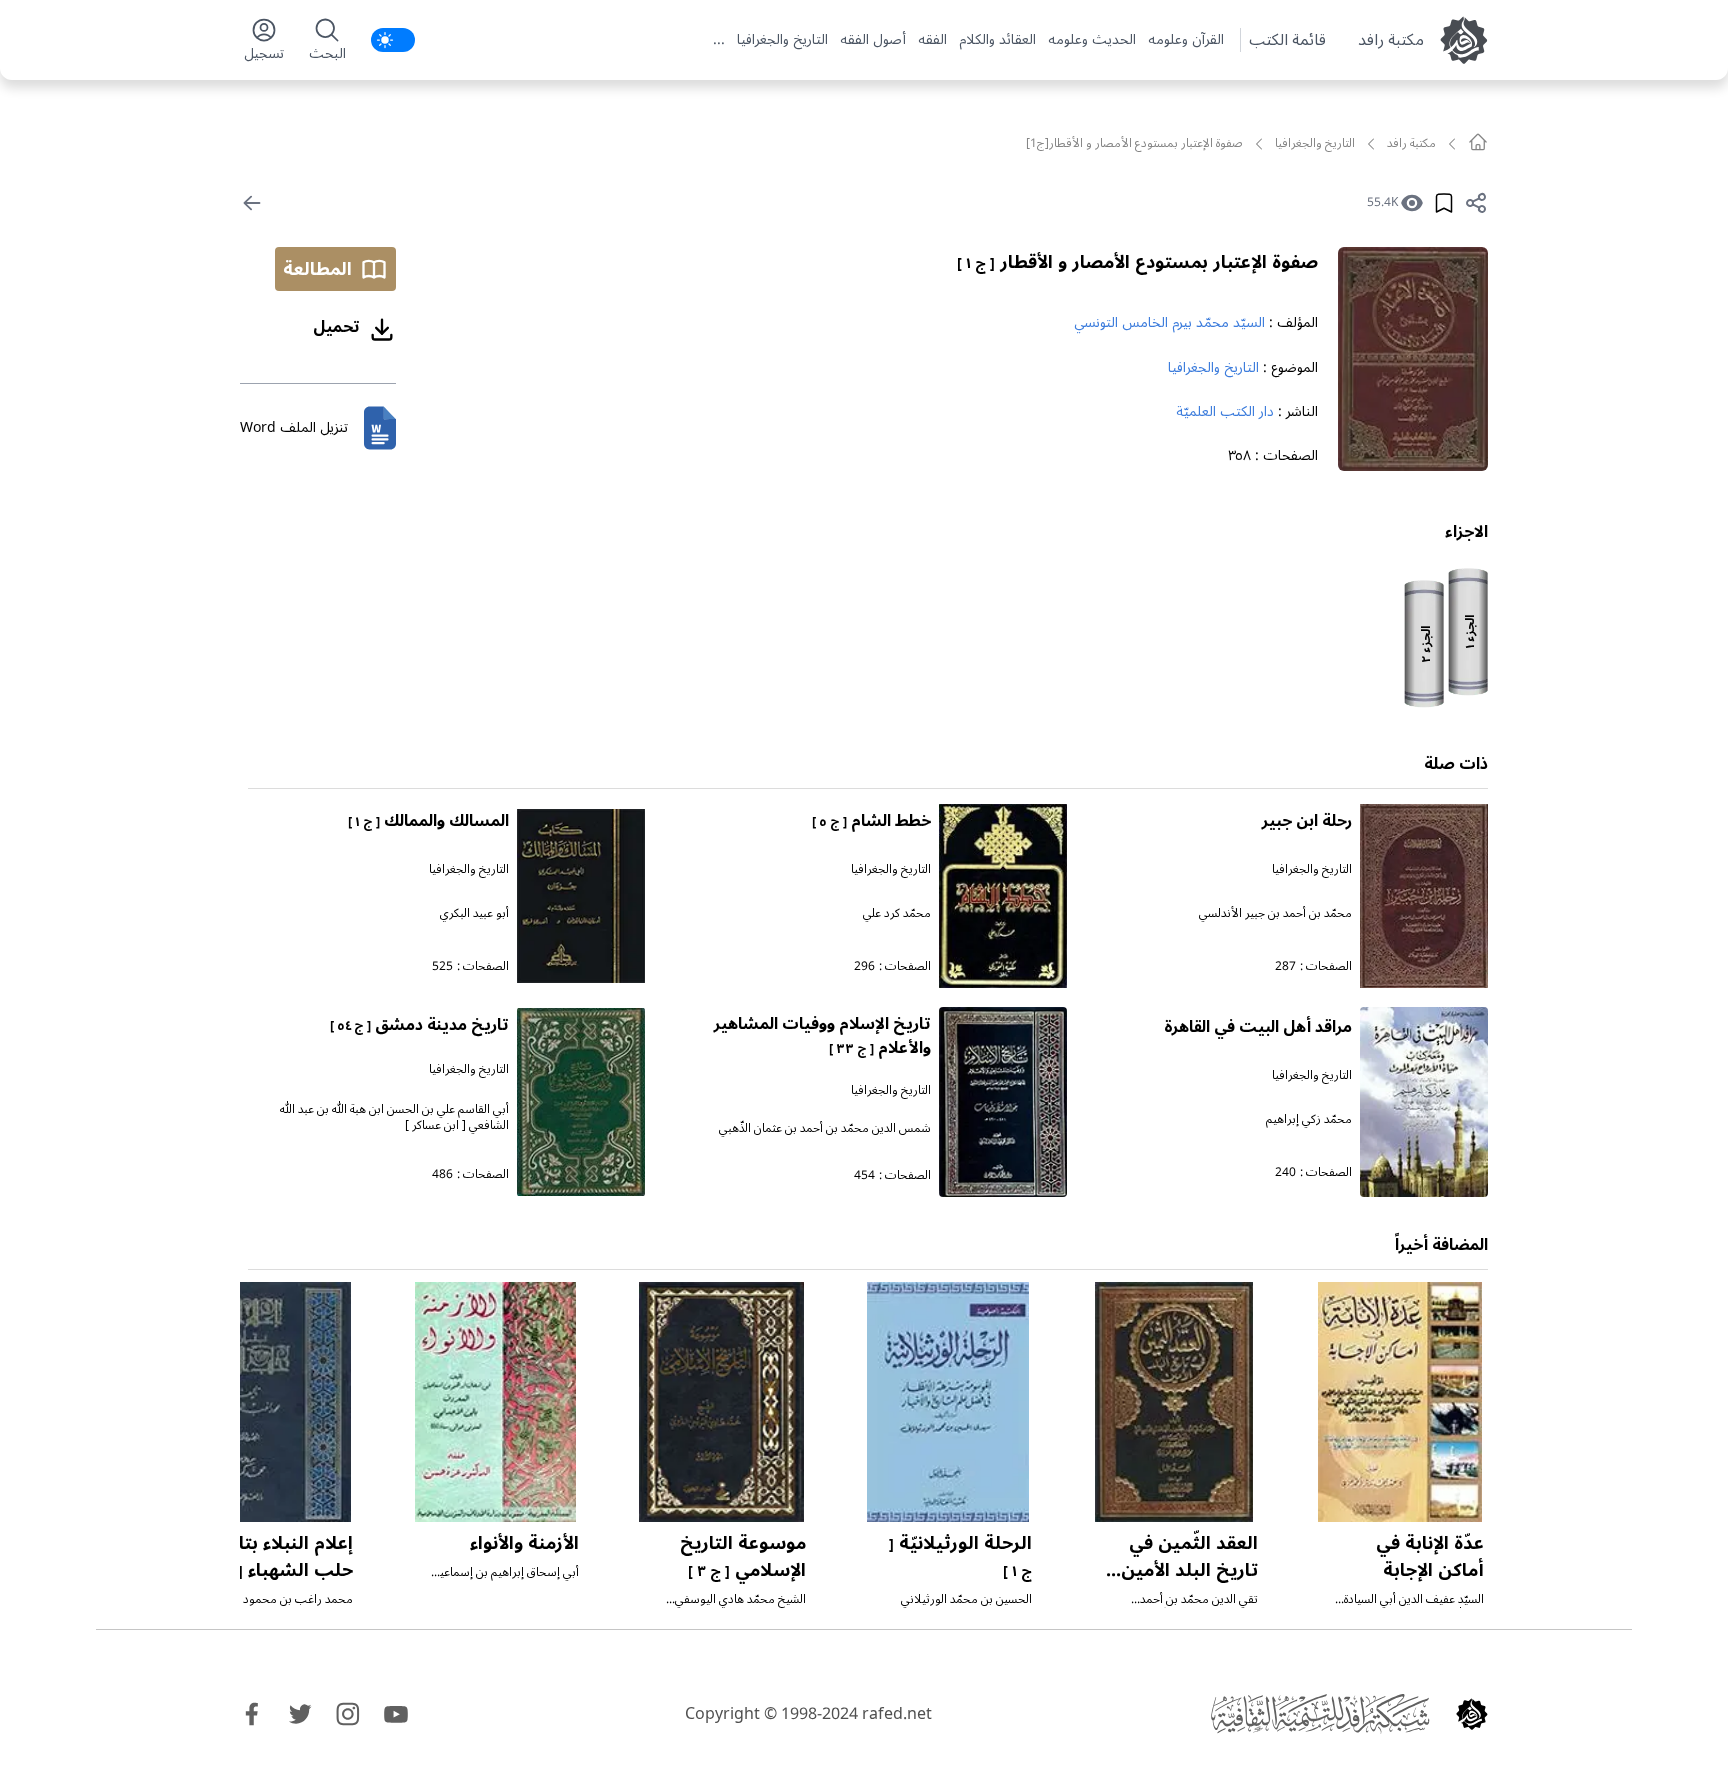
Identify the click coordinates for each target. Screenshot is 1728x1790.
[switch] (393, 40)
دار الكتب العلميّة (1225, 411)
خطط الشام (871, 821)
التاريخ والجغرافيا (782, 40)
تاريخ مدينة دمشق (419, 1025)
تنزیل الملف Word (294, 427)
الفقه (932, 40)
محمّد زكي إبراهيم (1309, 1119)
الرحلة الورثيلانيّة (960, 1555)
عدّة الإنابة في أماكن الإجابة (1430, 1556)
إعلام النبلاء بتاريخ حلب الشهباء (277, 1556)
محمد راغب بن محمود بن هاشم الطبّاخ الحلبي (290, 1607)
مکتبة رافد (1391, 40)
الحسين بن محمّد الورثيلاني (966, 1599)
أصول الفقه (873, 40)
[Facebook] (252, 1714)
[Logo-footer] (1320, 1714)
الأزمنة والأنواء (524, 1543)
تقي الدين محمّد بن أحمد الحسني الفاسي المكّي (1199, 1607)
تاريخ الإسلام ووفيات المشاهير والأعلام (822, 1036)
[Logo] (1472, 1714)
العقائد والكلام (997, 40)
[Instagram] (348, 1714)
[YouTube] (396, 1714)
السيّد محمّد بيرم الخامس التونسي (1169, 322)
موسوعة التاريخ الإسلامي (743, 1556)
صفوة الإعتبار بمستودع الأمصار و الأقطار (1137, 262)
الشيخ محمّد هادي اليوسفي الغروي (740, 1607)
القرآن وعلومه (1186, 40)
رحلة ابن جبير (1307, 821)
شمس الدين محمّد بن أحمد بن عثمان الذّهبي (825, 1128)
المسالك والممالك (428, 821)
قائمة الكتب (1287, 40)
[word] (380, 428)
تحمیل (336, 327)
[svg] (1478, 142)
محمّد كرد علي (897, 913)
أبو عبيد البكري (474, 913)
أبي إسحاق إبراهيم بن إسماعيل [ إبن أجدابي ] (505, 1580)
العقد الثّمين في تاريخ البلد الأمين (1184, 1569)
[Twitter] (300, 1714)
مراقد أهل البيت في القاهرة (1258, 1027)
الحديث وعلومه (1092, 40)
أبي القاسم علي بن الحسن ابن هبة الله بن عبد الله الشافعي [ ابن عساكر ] (394, 1117)
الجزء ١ (1470, 632)
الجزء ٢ (1426, 644)
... (719, 40)
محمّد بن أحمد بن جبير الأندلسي (1275, 913)
